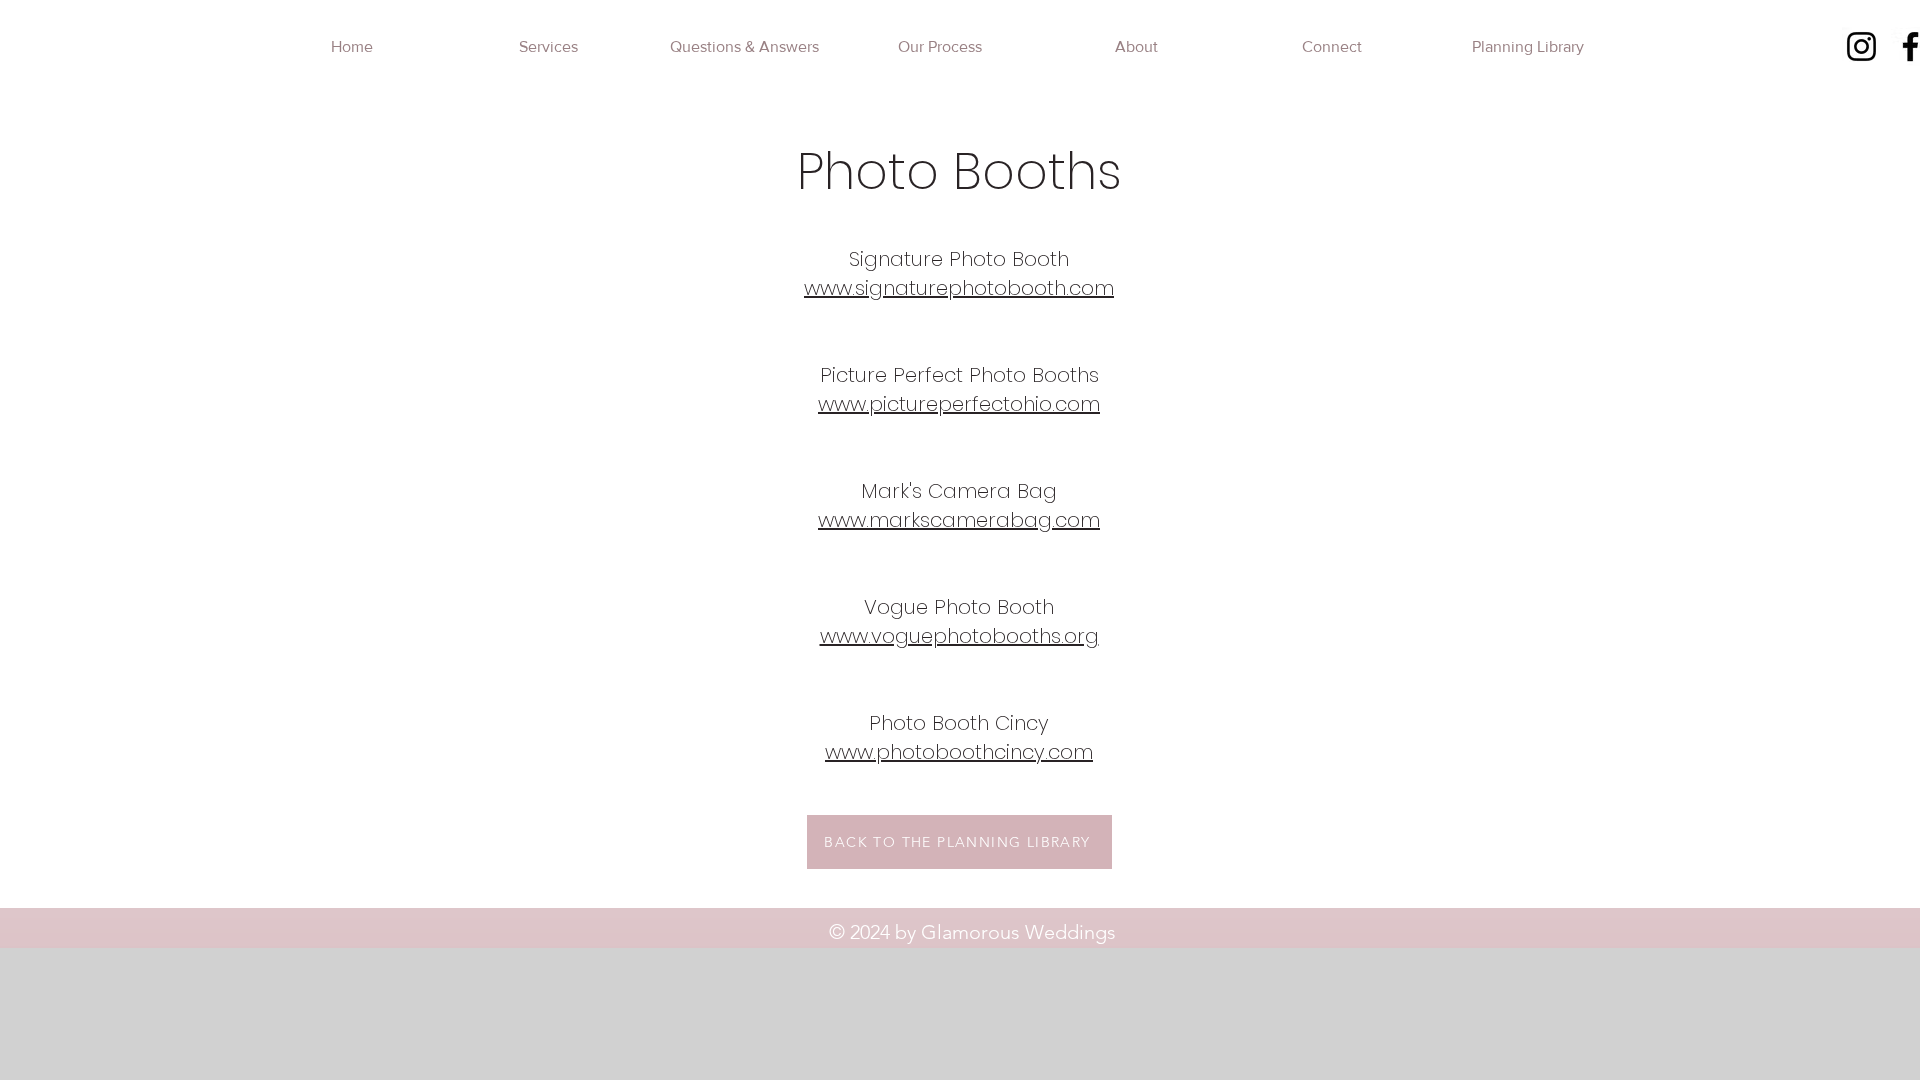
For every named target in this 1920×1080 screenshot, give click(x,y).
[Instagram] (1861, 46)
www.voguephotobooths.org (959, 636)
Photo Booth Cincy (959, 723)
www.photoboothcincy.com (959, 752)
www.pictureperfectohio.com (959, 404)
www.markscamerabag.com (959, 520)
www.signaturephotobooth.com (959, 288)
